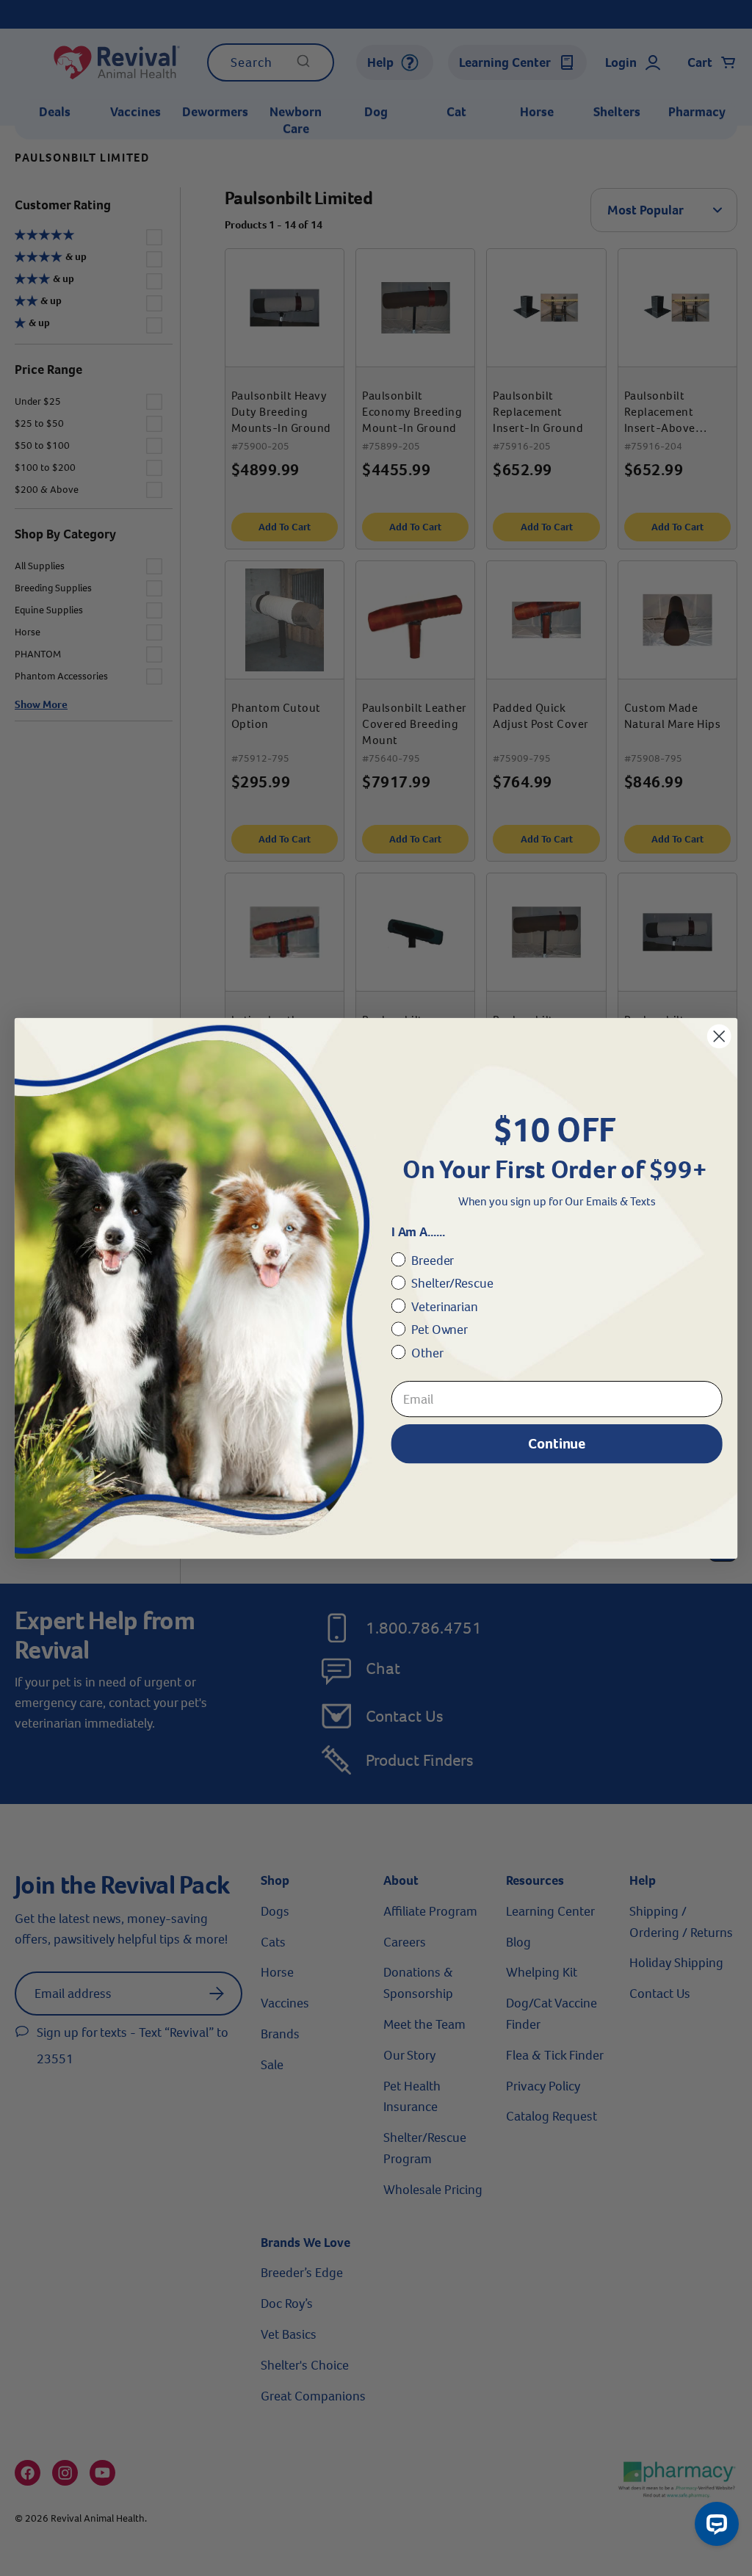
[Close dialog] (719, 1036)
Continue (557, 1443)
